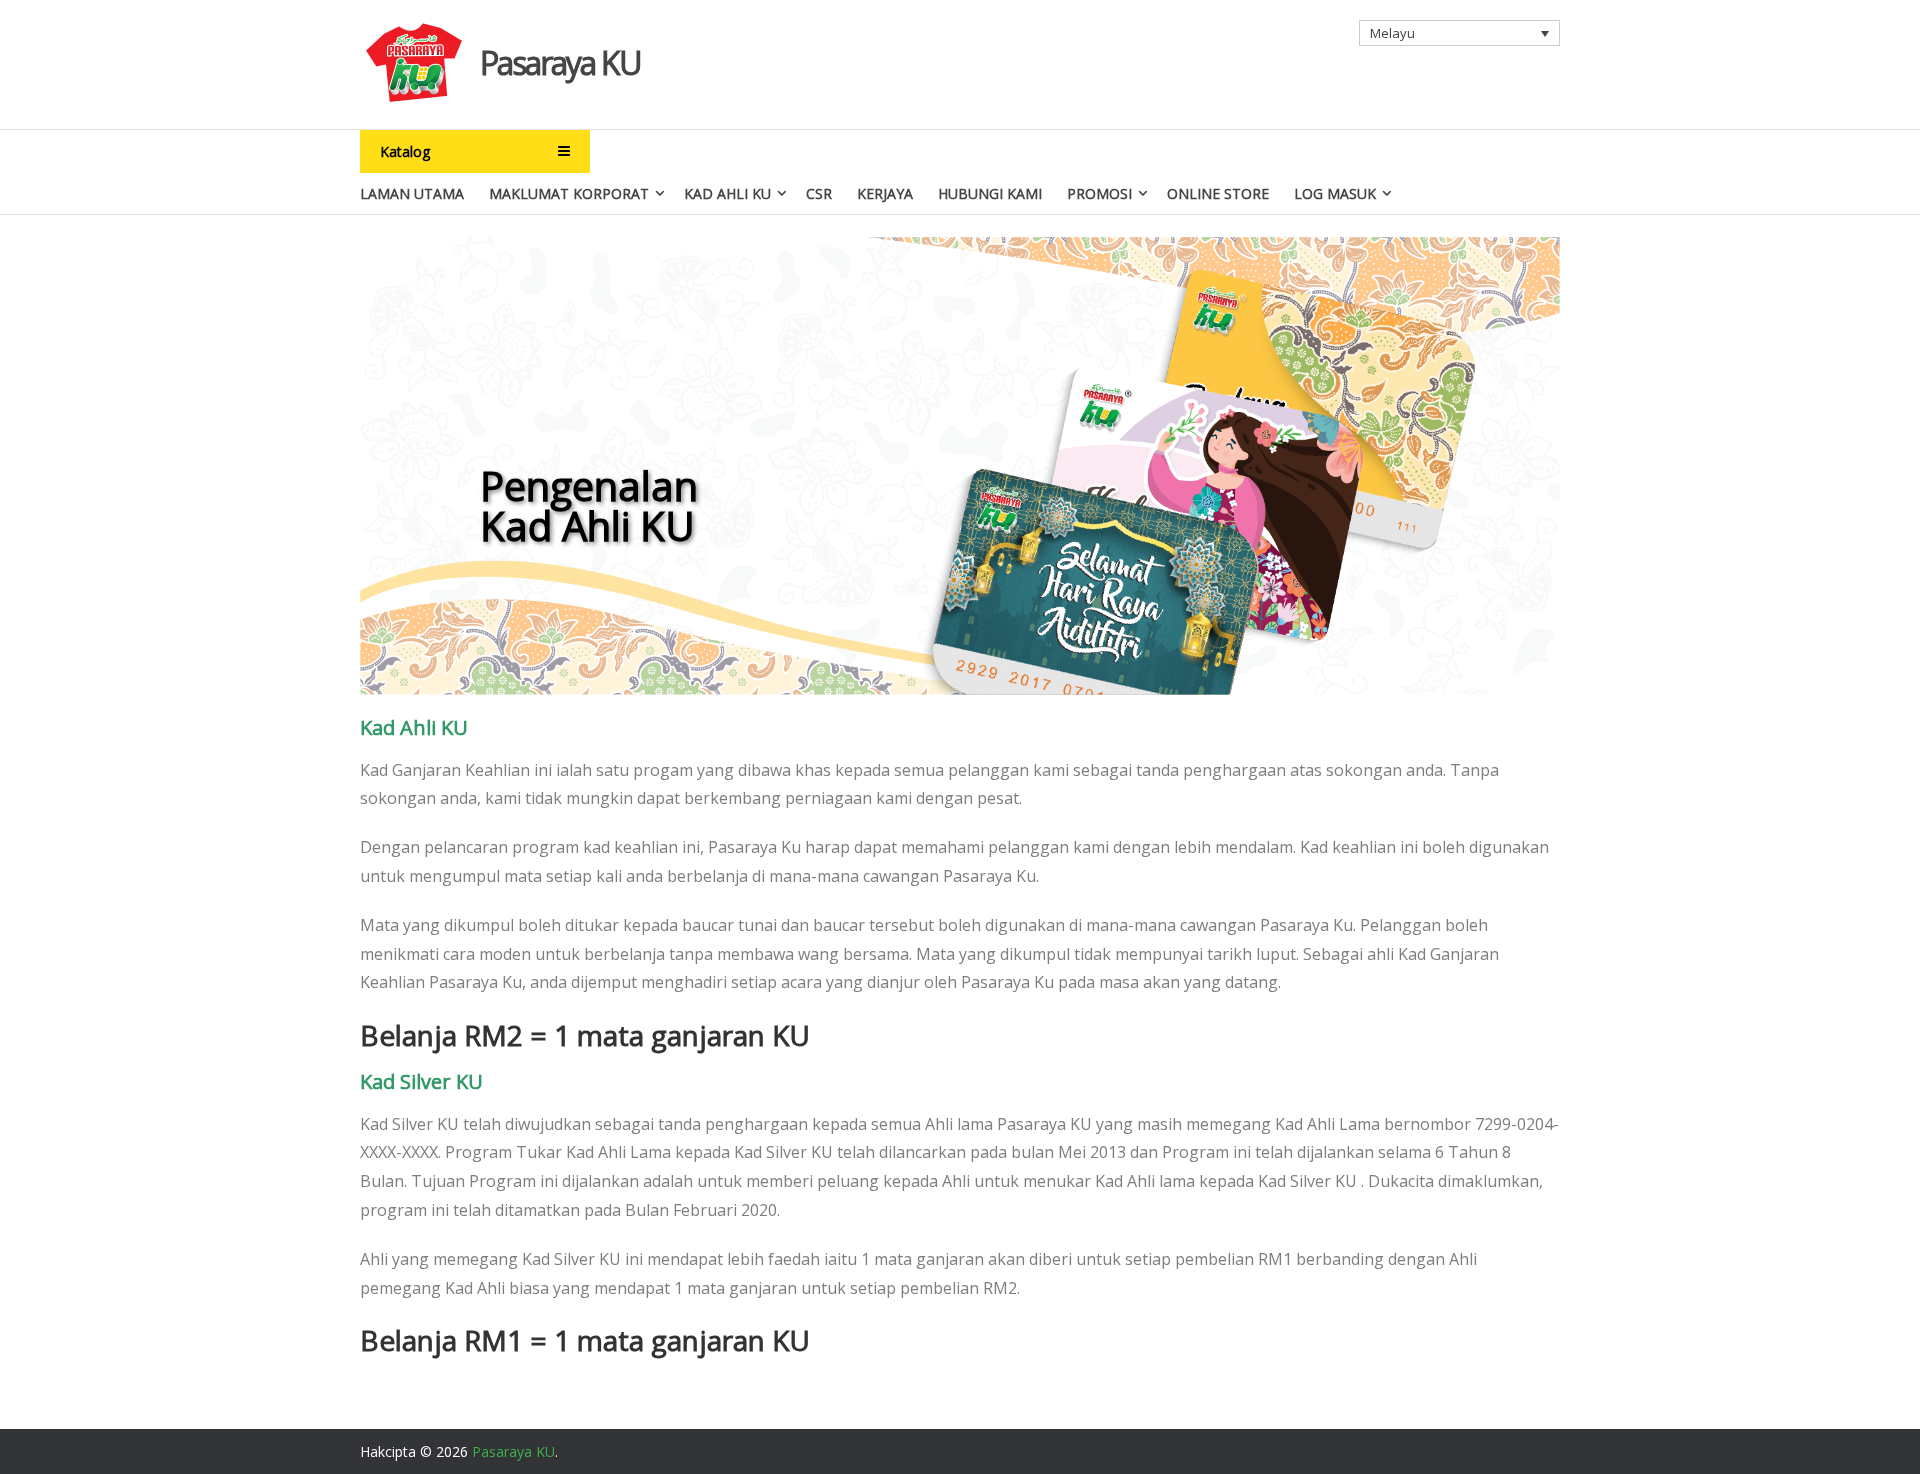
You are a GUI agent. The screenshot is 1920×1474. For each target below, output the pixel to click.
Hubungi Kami (990, 193)
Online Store (1218, 193)
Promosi (1099, 193)
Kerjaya (885, 193)
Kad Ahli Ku (727, 193)
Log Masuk (1335, 193)
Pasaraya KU (560, 62)
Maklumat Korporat (569, 193)
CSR (819, 193)
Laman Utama (412, 193)
